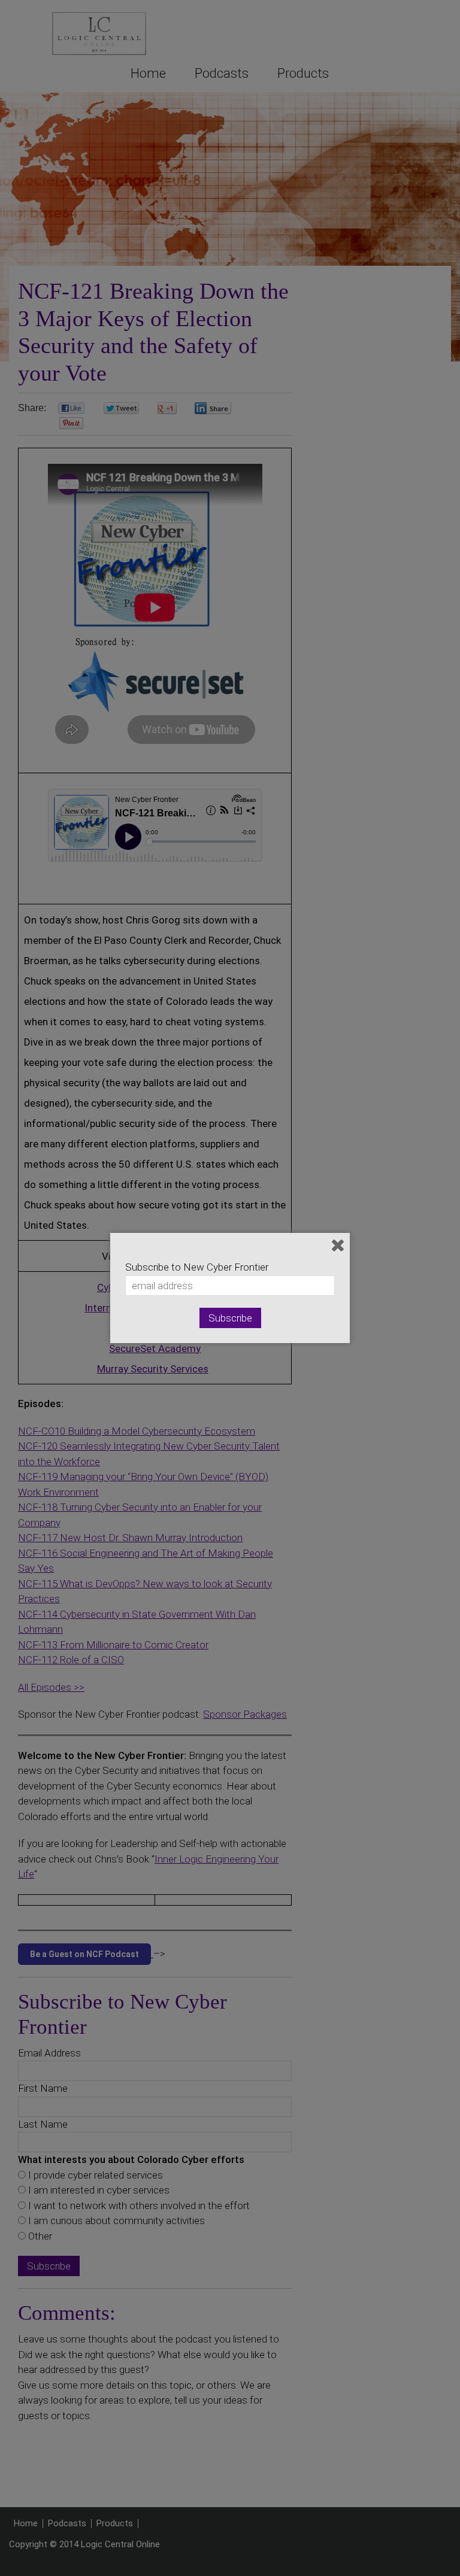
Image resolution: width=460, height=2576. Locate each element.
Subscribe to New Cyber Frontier (197, 1267)
